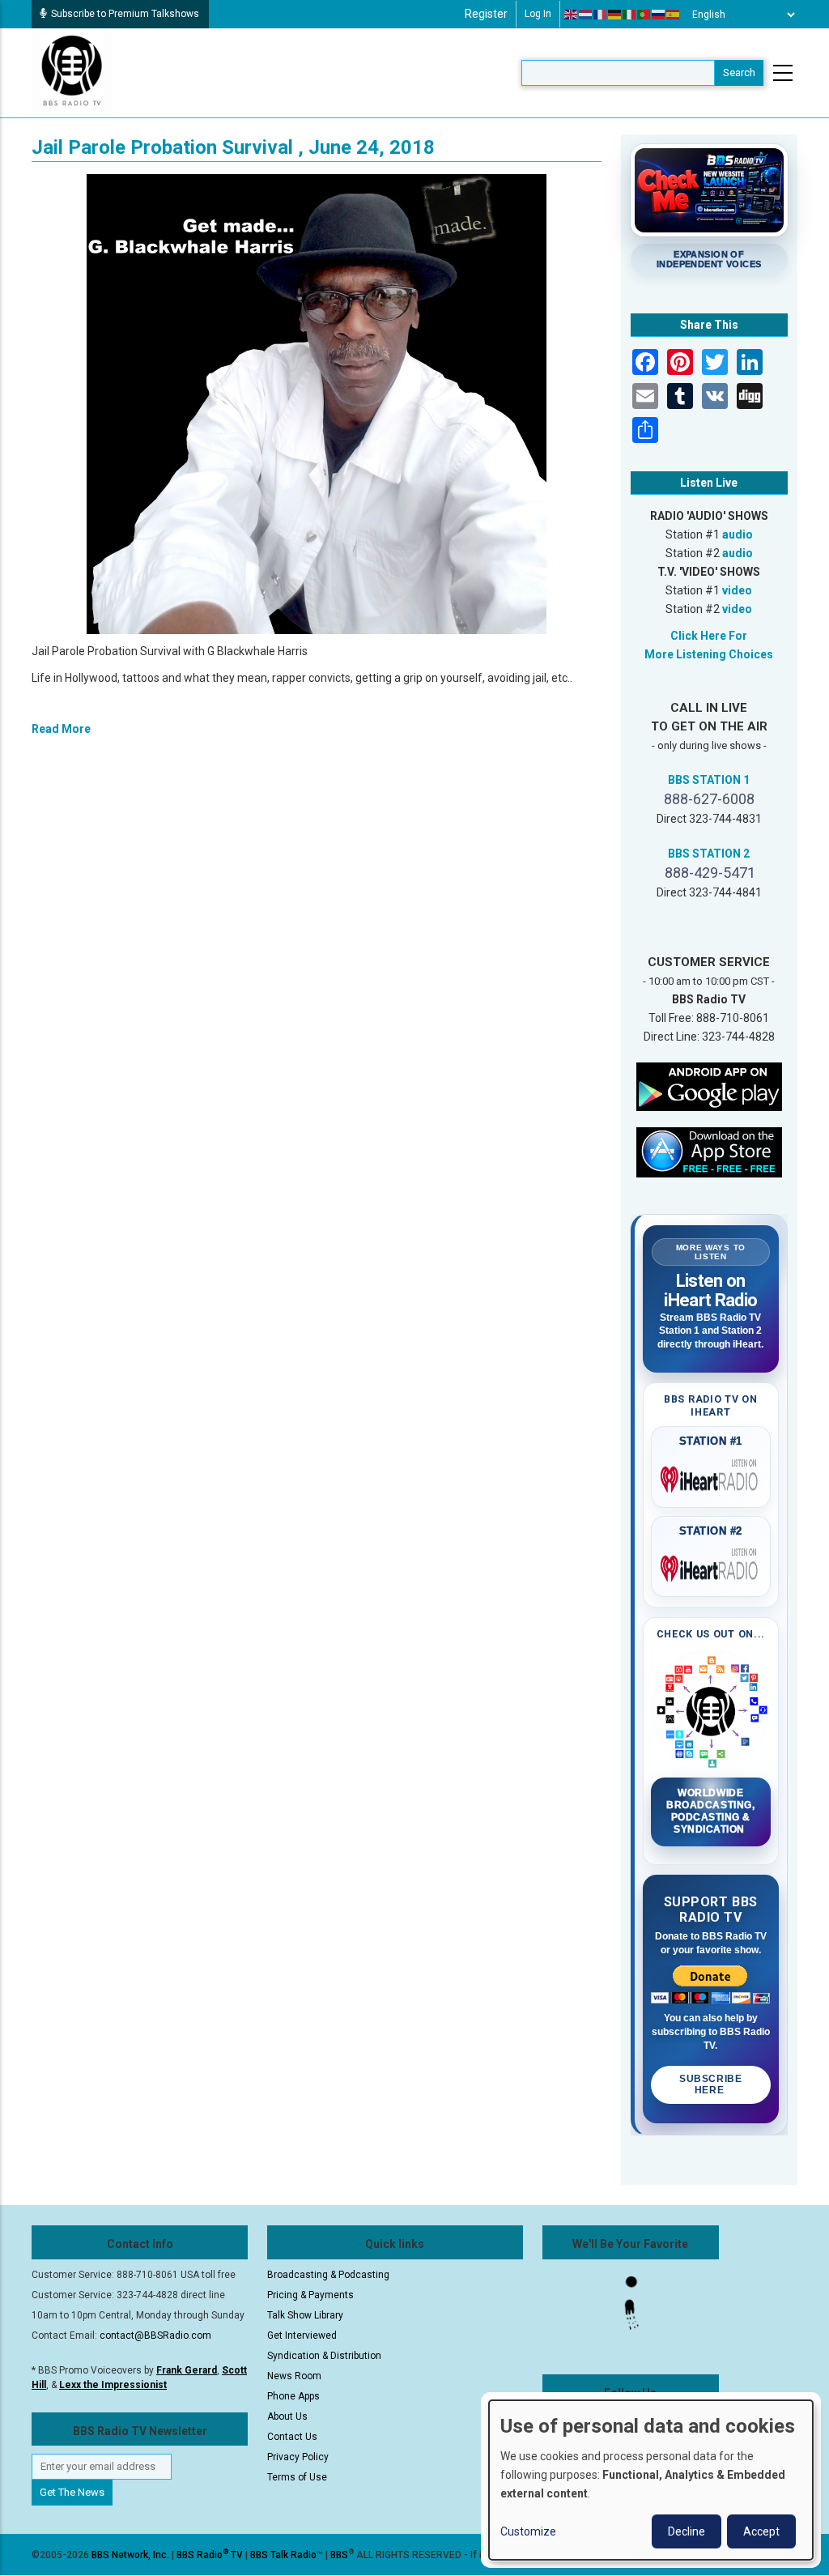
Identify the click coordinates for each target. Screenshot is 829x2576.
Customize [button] (528, 2531)
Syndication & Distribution (324, 2356)
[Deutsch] (615, 15)
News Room (294, 2376)
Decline (687, 2531)
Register (486, 14)
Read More (61, 729)
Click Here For (709, 636)
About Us (287, 2416)
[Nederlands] (586, 15)
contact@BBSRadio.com (155, 2335)
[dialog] (651, 2480)
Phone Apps (293, 2396)
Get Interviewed (302, 2335)
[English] (572, 15)
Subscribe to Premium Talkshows (125, 14)
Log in (538, 14)
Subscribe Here (710, 2084)
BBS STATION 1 (709, 780)
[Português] (644, 15)
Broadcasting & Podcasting (328, 2275)
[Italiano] (630, 15)
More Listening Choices (709, 654)
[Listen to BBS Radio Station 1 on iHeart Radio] (711, 1476)
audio (738, 534)
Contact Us (292, 2437)
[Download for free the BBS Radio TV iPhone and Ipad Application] (709, 1152)
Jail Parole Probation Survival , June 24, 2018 (233, 147)
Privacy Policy (298, 2457)
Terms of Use (297, 2477)
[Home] (72, 72)
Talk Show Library (305, 2315)
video (737, 590)
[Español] (674, 15)
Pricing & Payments (310, 2295)
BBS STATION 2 (709, 854)
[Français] (601, 15)
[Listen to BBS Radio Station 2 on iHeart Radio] (711, 1565)
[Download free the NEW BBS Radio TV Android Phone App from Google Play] (709, 1086)
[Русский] (659, 15)
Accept (761, 2531)
